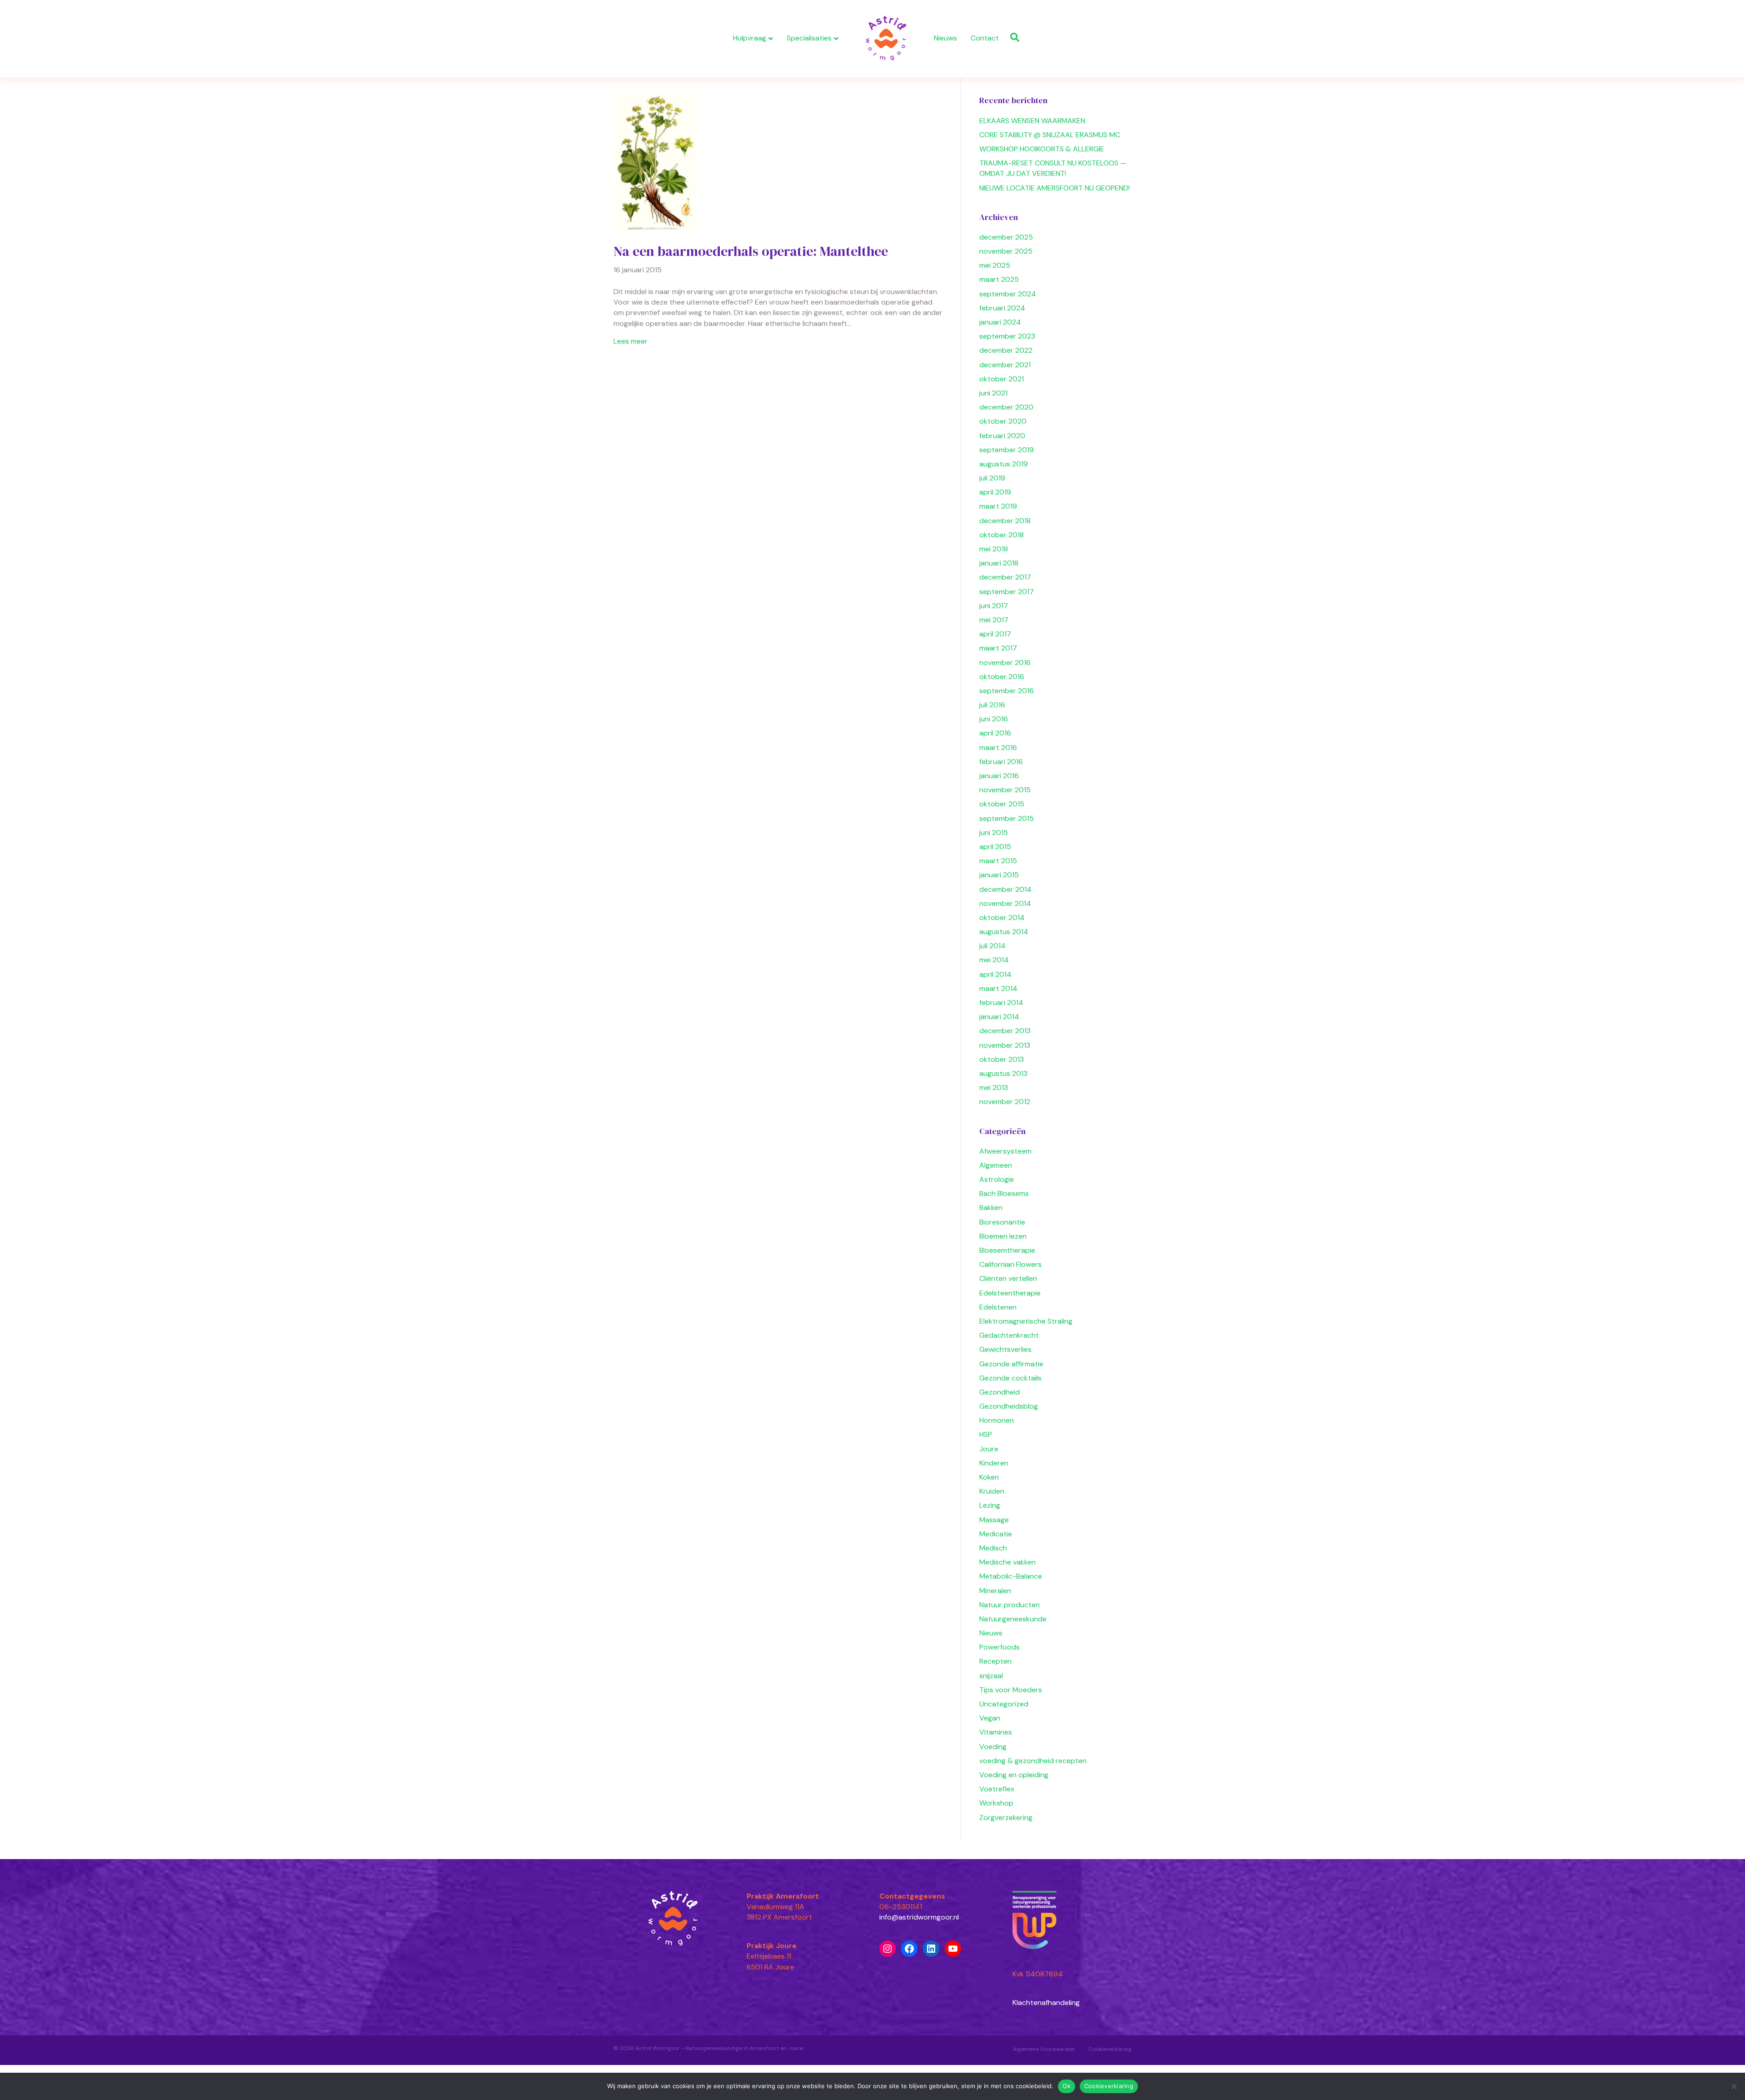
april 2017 (995, 634)
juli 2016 (992, 705)
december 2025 (1006, 237)
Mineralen (995, 1591)
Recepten (995, 1661)
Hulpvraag (750, 38)
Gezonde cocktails (1010, 1378)
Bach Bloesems (1004, 1193)
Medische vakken (1007, 1562)
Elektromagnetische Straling (1026, 1321)
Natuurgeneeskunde (1013, 1619)
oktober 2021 (1002, 379)
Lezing (990, 1505)
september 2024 (1008, 294)
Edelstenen (998, 1307)
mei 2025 (995, 265)
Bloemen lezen (1003, 1236)
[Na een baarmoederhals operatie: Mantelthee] (655, 162)
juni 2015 (994, 832)
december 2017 (1005, 577)
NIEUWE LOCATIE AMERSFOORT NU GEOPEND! (1054, 188)
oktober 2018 (1002, 535)
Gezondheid (1000, 1392)
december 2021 (1005, 365)
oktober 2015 (1002, 804)
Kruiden (992, 1491)
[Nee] (1734, 2086)
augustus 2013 (1003, 1073)
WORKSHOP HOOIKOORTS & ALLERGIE (1042, 149)
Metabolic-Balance (1011, 1576)
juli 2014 (992, 946)
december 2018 (1005, 521)
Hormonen (997, 1420)
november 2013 (1005, 1045)
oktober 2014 (1002, 917)
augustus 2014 (1004, 932)
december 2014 (1005, 889)
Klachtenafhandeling (1046, 2002)
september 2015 (1007, 818)
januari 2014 (999, 1017)
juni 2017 (994, 606)
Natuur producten (1010, 1605)
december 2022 (1006, 350)
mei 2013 (994, 1087)
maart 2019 (998, 506)
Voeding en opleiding (1014, 1775)
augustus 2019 (1004, 464)
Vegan (990, 1718)
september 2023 (1007, 336)
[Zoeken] (1012, 37)
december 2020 (1006, 407)
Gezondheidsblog (1009, 1406)
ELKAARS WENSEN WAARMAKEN (1032, 121)
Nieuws (945, 38)
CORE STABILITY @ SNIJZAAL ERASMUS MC (1050, 135)
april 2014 (995, 974)
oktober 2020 (1003, 421)
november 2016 (1005, 662)
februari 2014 (1001, 1002)
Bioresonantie (1002, 1222)
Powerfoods (1000, 1647)
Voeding (993, 1747)
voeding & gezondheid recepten (1033, 1761)
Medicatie (996, 1534)
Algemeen (996, 1165)
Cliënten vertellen (1008, 1278)
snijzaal (991, 1676)
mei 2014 (994, 960)
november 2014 (1005, 903)
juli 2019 (992, 478)
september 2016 (1007, 691)
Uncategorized (1004, 1704)
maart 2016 (998, 747)
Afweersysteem (1005, 1151)
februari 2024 (1002, 308)
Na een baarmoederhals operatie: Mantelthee (751, 251)
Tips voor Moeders (1011, 1690)
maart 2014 (998, 988)
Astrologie (997, 1179)
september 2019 (1007, 450)
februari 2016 (1001, 762)
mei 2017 (994, 620)
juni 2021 (993, 393)
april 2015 (995, 847)
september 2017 (1007, 592)
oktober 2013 (1002, 1059)
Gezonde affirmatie (1011, 1364)
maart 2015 (998, 861)
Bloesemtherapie (1007, 1250)
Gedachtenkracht (1009, 1335)
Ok (1067, 2086)
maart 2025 (999, 279)
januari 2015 (999, 875)
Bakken (991, 1207)
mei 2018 (994, 549)
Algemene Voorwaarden (1044, 2049)
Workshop (996, 1803)
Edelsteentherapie (1010, 1293)
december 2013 (1005, 1031)
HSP (986, 1434)
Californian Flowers (1010, 1264)
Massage (994, 1520)
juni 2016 (994, 719)
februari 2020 (1002, 436)
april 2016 (995, 733)
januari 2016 (999, 776)
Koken (989, 1477)
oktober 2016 (1002, 677)
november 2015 (1005, 790)
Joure (989, 1449)
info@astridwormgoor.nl (919, 1917)
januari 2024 (1000, 322)
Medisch (993, 1548)
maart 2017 (998, 648)
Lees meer (631, 341)
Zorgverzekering (1006, 1817)
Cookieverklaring (1110, 2049)
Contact (985, 38)
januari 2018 (999, 563)
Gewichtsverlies (1005, 1349)
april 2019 (995, 492)
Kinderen (994, 1463)
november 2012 (1005, 1102)
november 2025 (1006, 251)
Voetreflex (997, 1789)
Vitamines (996, 1732)
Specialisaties (809, 38)
